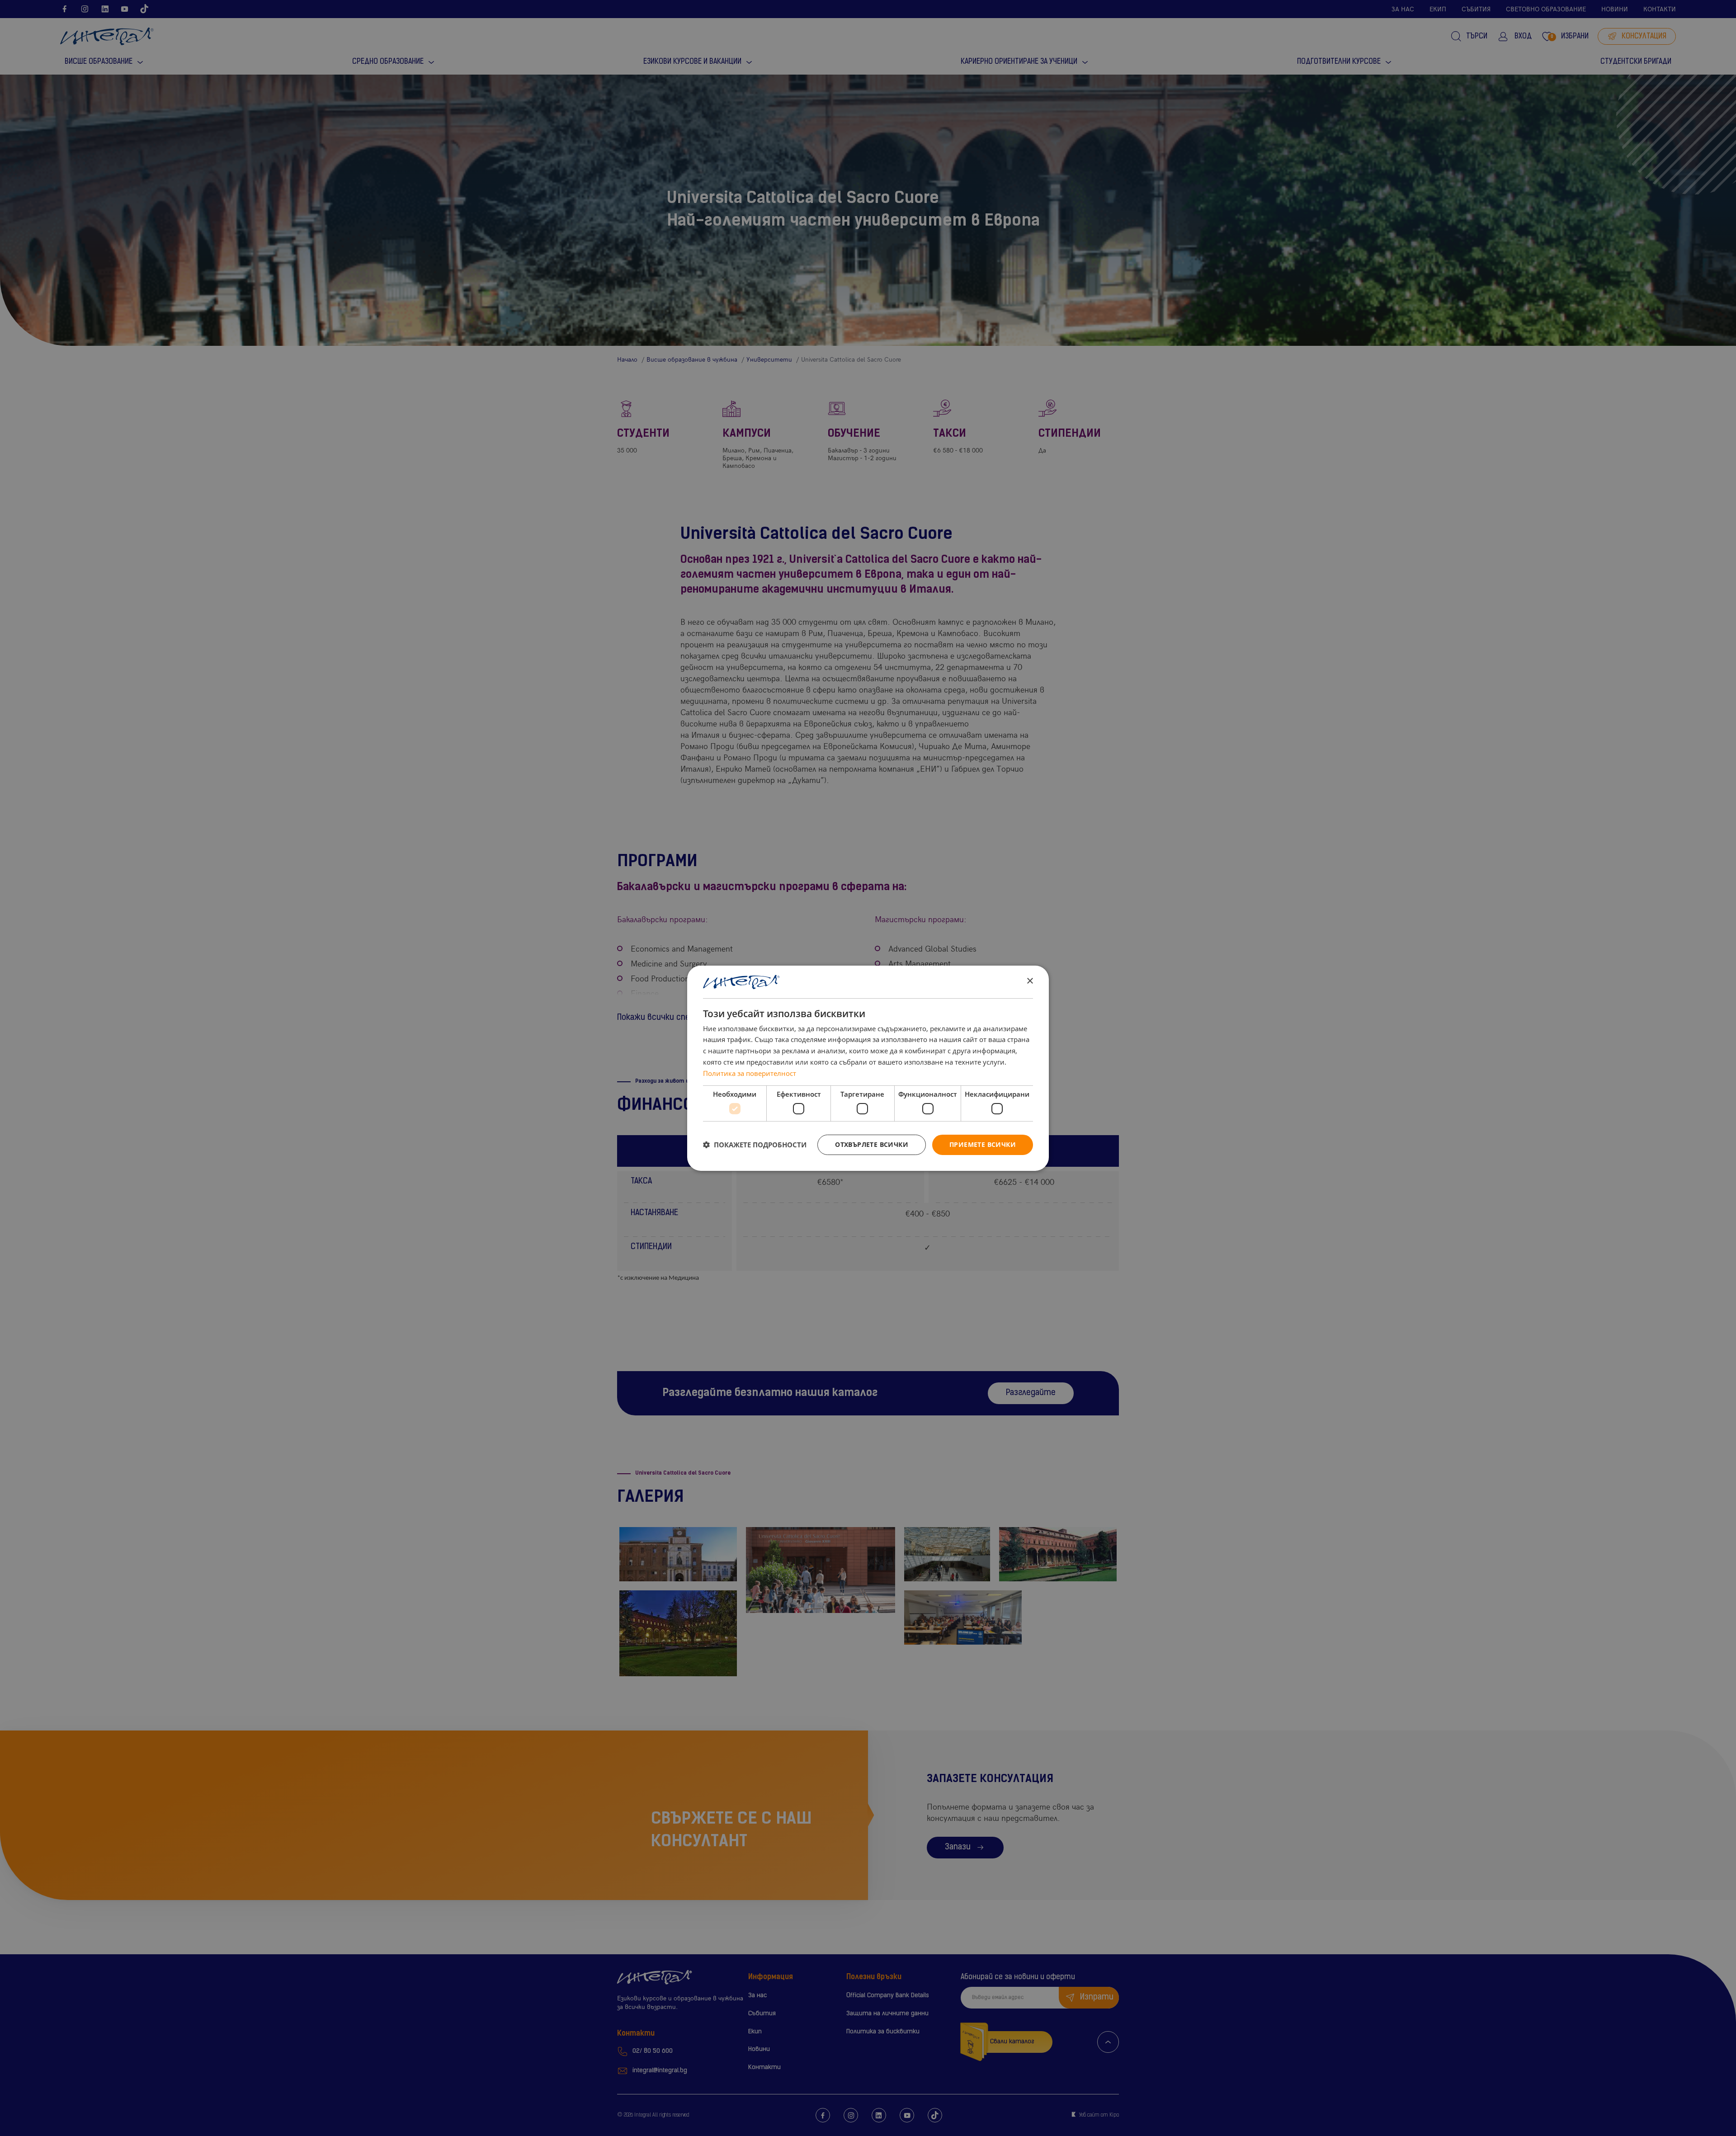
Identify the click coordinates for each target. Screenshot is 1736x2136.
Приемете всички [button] (983, 1144)
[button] (755, 1145)
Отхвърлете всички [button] (872, 1144)
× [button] (1030, 981)
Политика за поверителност (750, 1073)
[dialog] (868, 1068)
